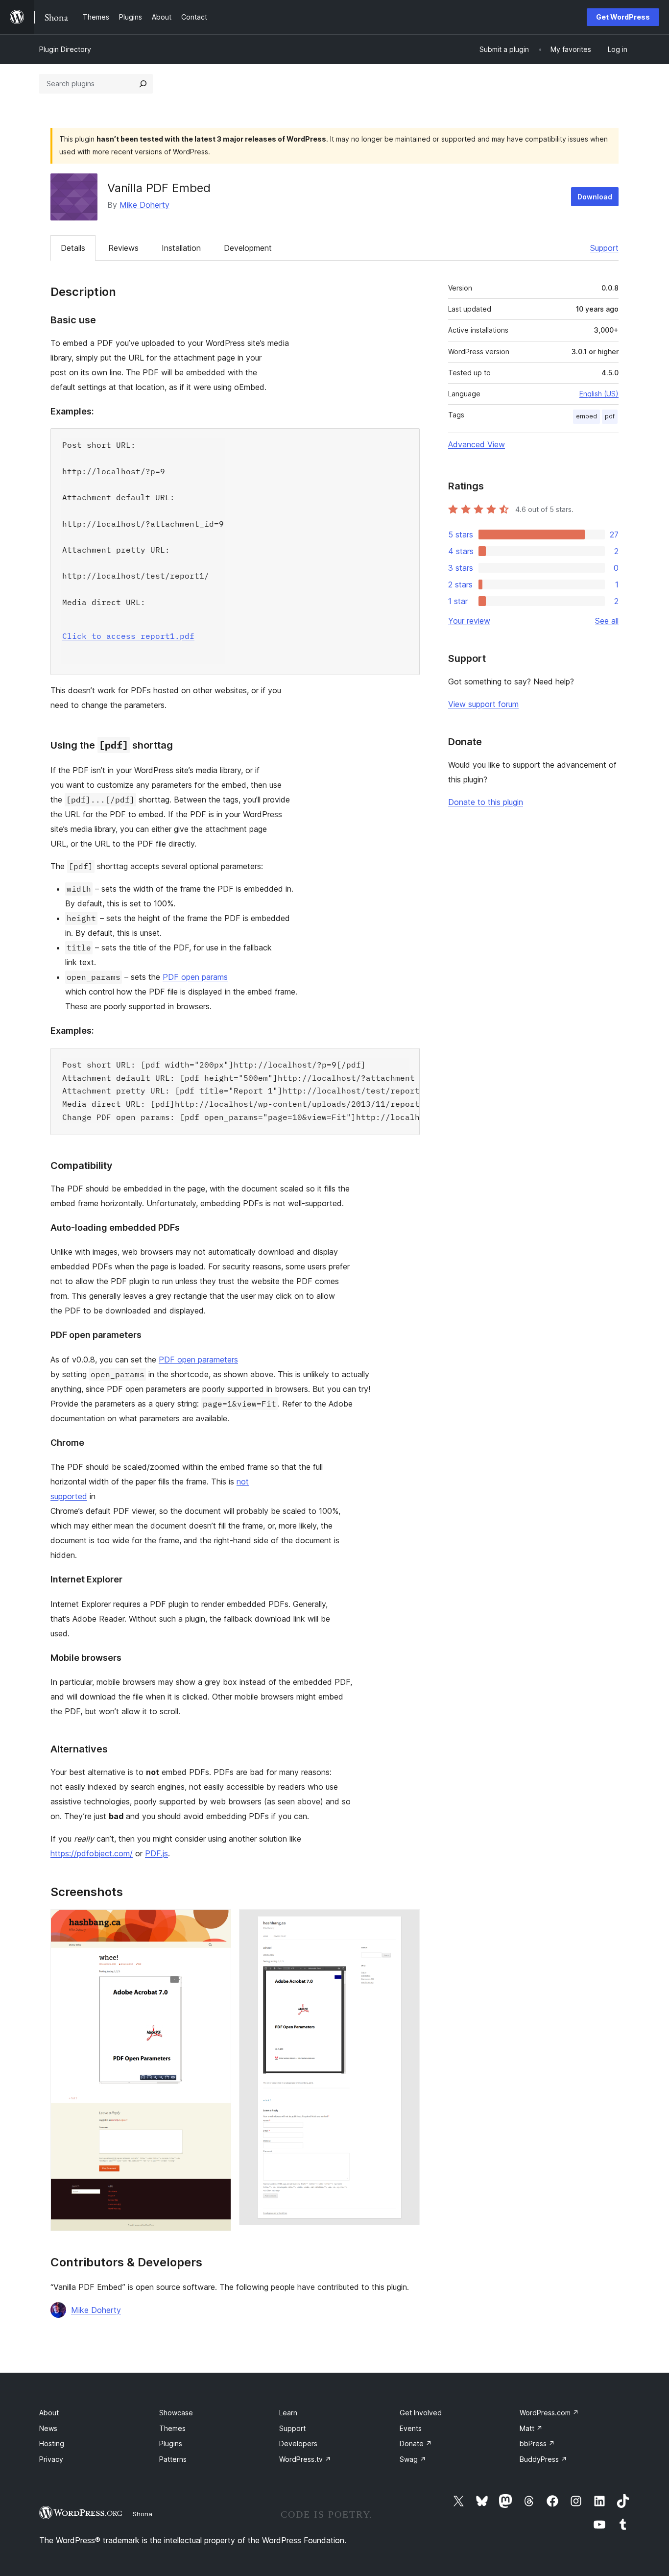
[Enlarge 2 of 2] (406, 1922)
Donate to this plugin (486, 802)
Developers (298, 2443)
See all (607, 621)
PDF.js (156, 1853)
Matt (531, 2428)
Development (248, 248)
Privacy (51, 2459)
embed (586, 416)
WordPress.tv (305, 2459)
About (49, 2413)
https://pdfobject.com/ (92, 1853)
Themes (172, 2428)
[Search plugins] (143, 84)
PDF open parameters (198, 1360)
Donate (416, 2443)
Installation (181, 248)
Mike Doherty (144, 205)
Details (73, 248)
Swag (413, 2459)
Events (411, 2428)
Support (604, 248)
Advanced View (477, 444)
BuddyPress (543, 2459)
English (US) (599, 394)
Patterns (173, 2459)
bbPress (537, 2443)
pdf (610, 416)
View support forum (483, 704)
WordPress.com (549, 2413)
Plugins (171, 2443)
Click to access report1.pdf (128, 636)
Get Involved (421, 2413)
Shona (143, 2514)
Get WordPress (623, 17)
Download (595, 197)
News (48, 2428)
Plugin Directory (65, 49)
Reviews (123, 248)
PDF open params (195, 977)
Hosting (52, 2443)
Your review (469, 621)
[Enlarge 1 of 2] (218, 1922)
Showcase (176, 2413)
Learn (288, 2413)
